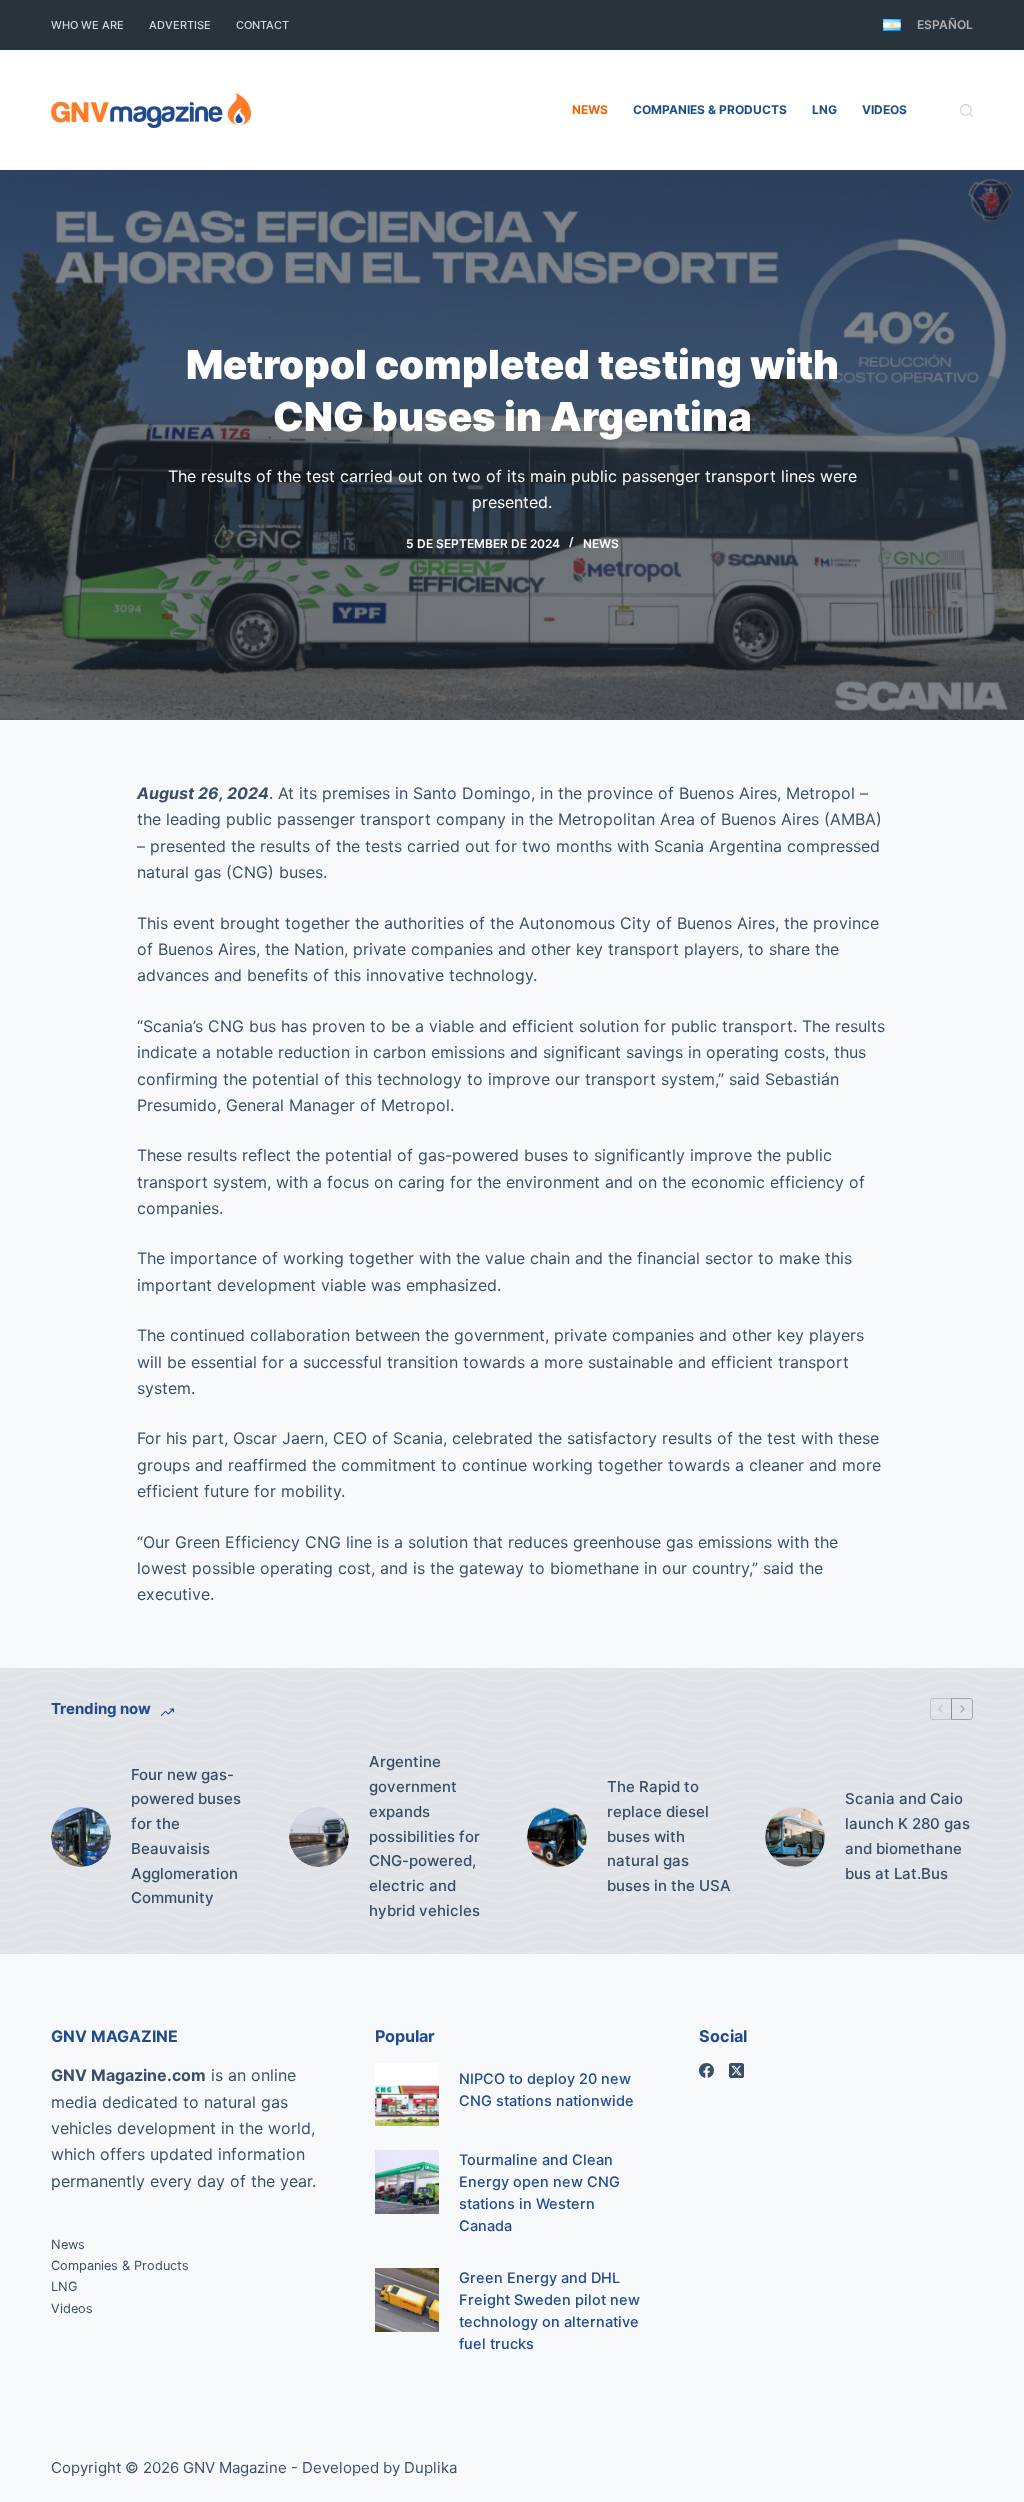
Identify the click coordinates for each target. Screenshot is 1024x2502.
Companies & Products (710, 109)
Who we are (87, 25)
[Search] (966, 110)
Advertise (180, 25)
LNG (824, 109)
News (590, 109)
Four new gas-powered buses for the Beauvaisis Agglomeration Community (186, 1836)
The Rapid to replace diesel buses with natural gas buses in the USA (669, 1836)
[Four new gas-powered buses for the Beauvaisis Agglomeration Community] (81, 1837)
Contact (262, 25)
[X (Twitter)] (736, 2070)
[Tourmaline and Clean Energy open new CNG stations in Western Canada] (406, 2181)
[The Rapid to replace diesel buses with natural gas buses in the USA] (557, 1837)
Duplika (430, 2467)
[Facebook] (706, 2070)
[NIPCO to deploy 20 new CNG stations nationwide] (406, 2094)
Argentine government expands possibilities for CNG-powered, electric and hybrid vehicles (424, 1836)
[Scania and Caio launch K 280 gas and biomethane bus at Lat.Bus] (795, 1837)
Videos (884, 109)
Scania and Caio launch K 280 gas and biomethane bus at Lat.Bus (907, 1835)
